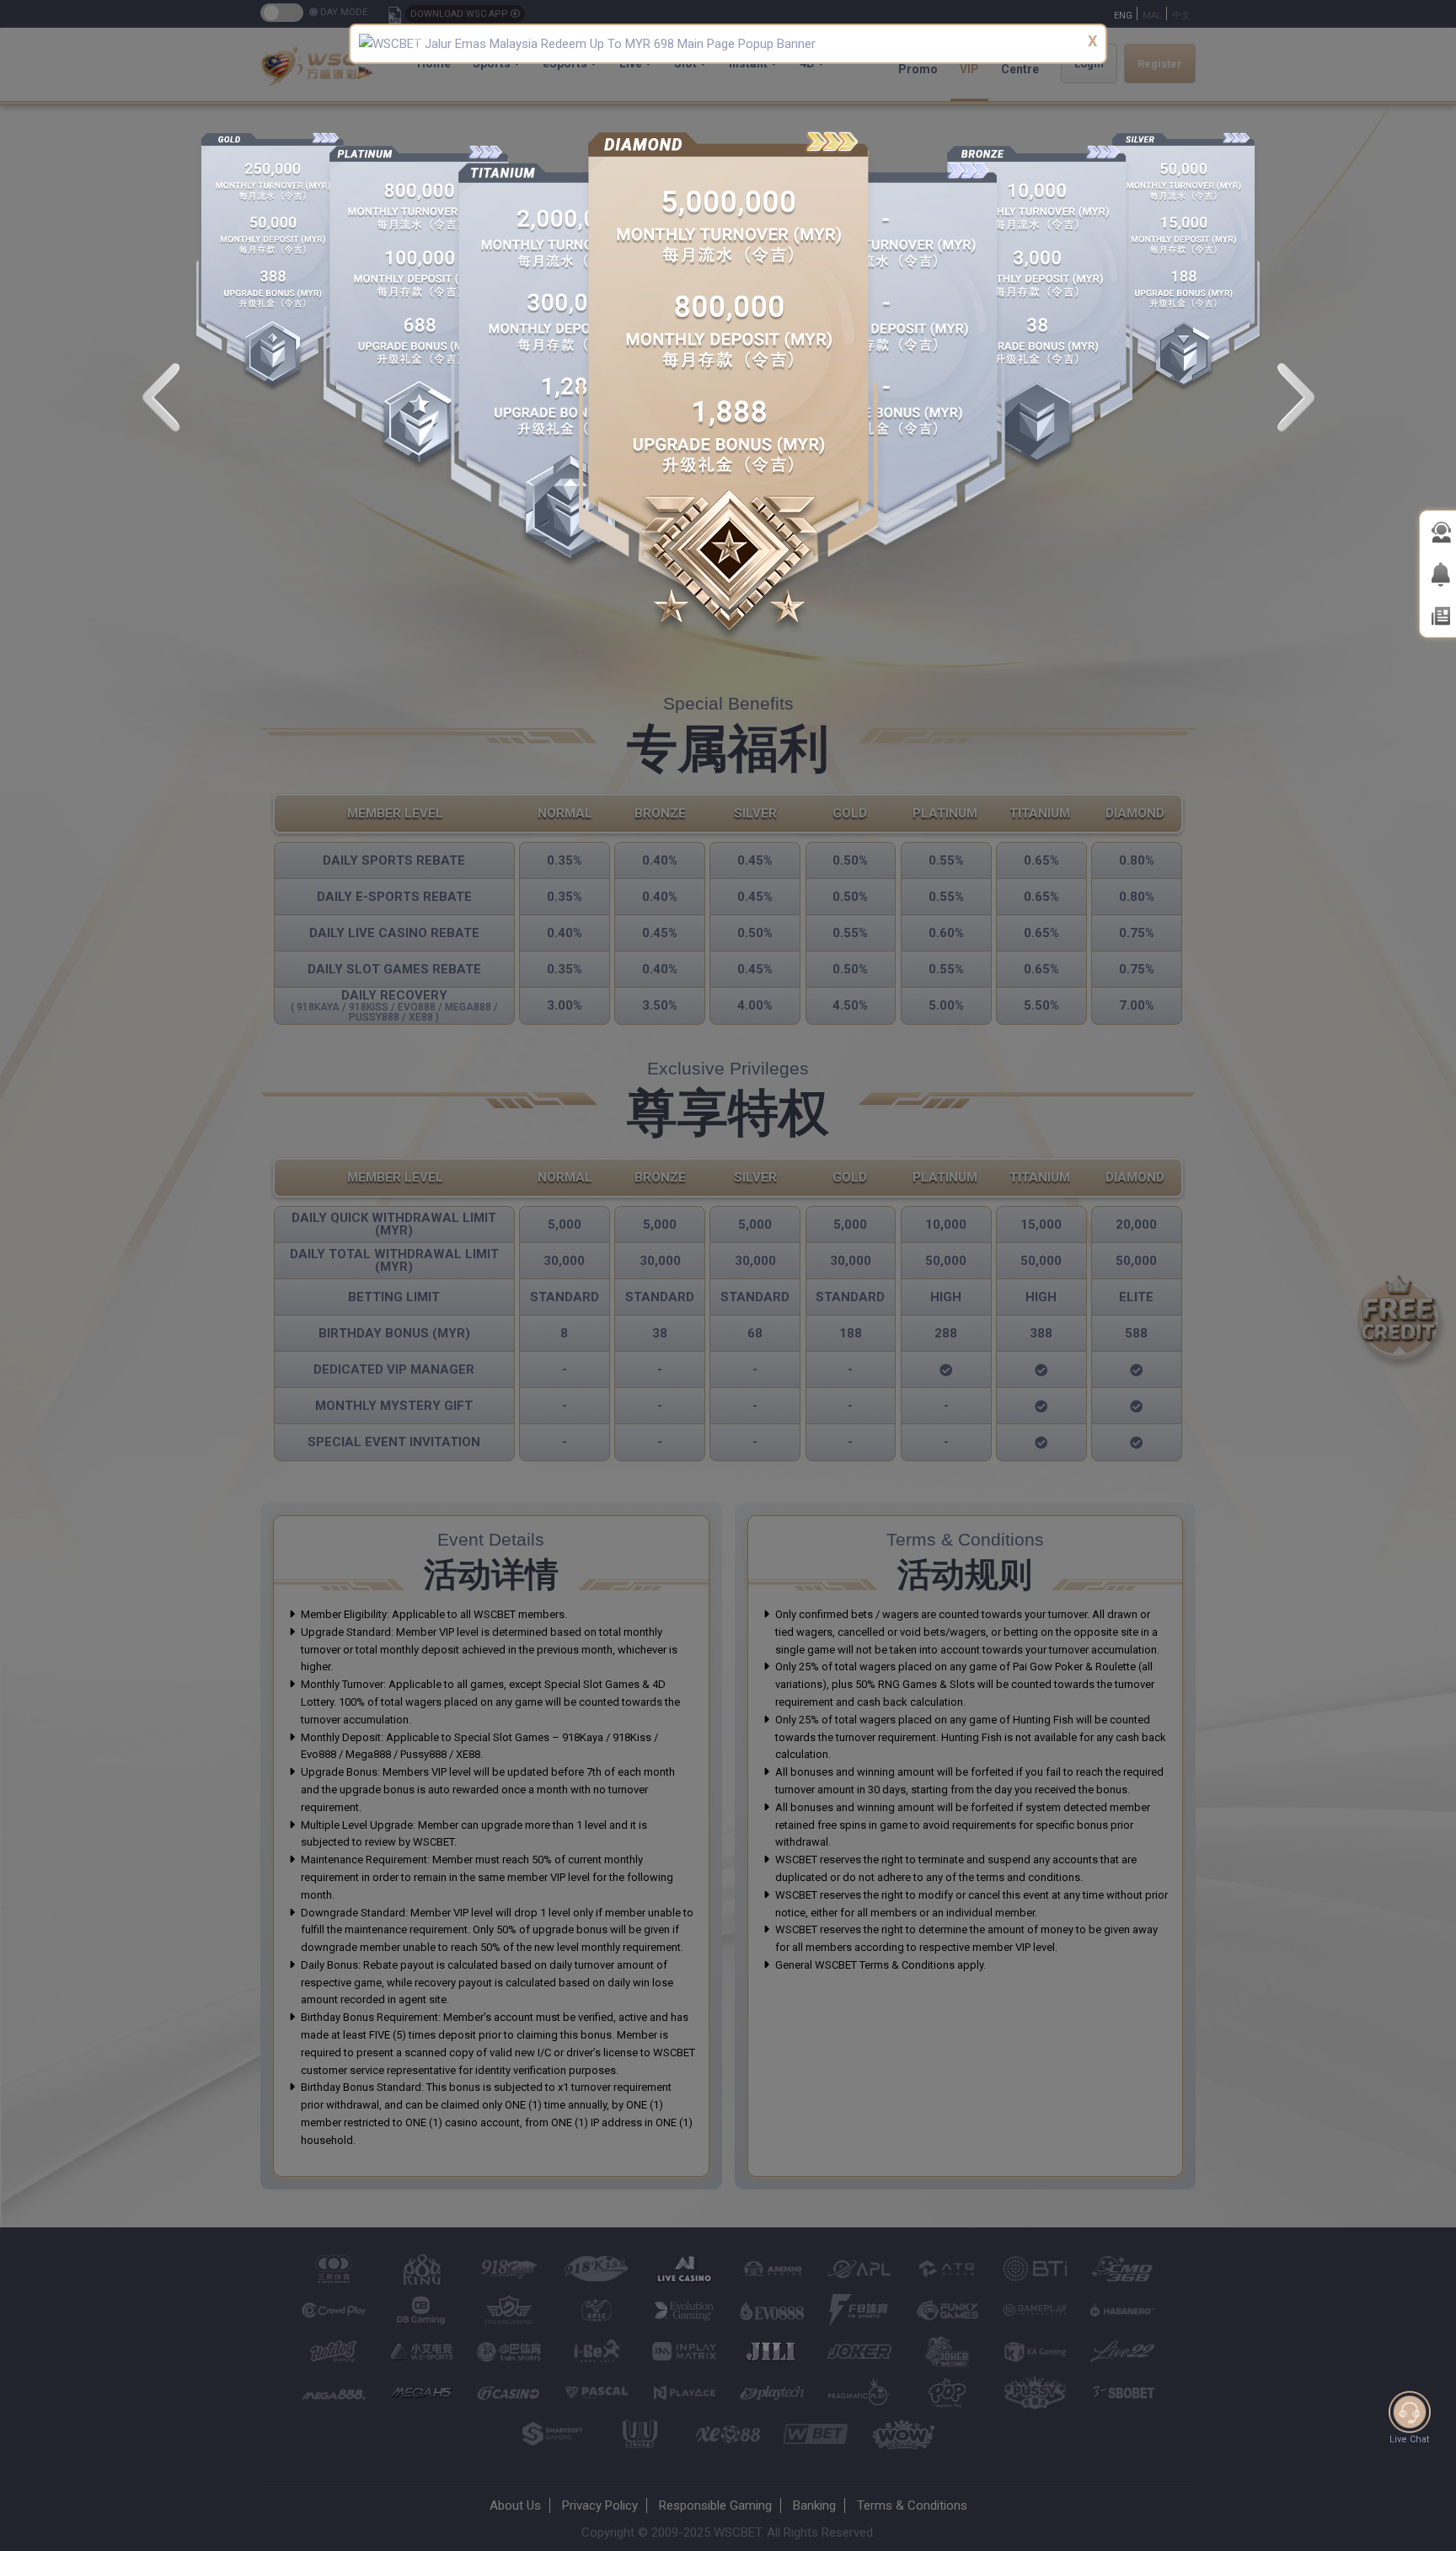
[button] (414, 44)
